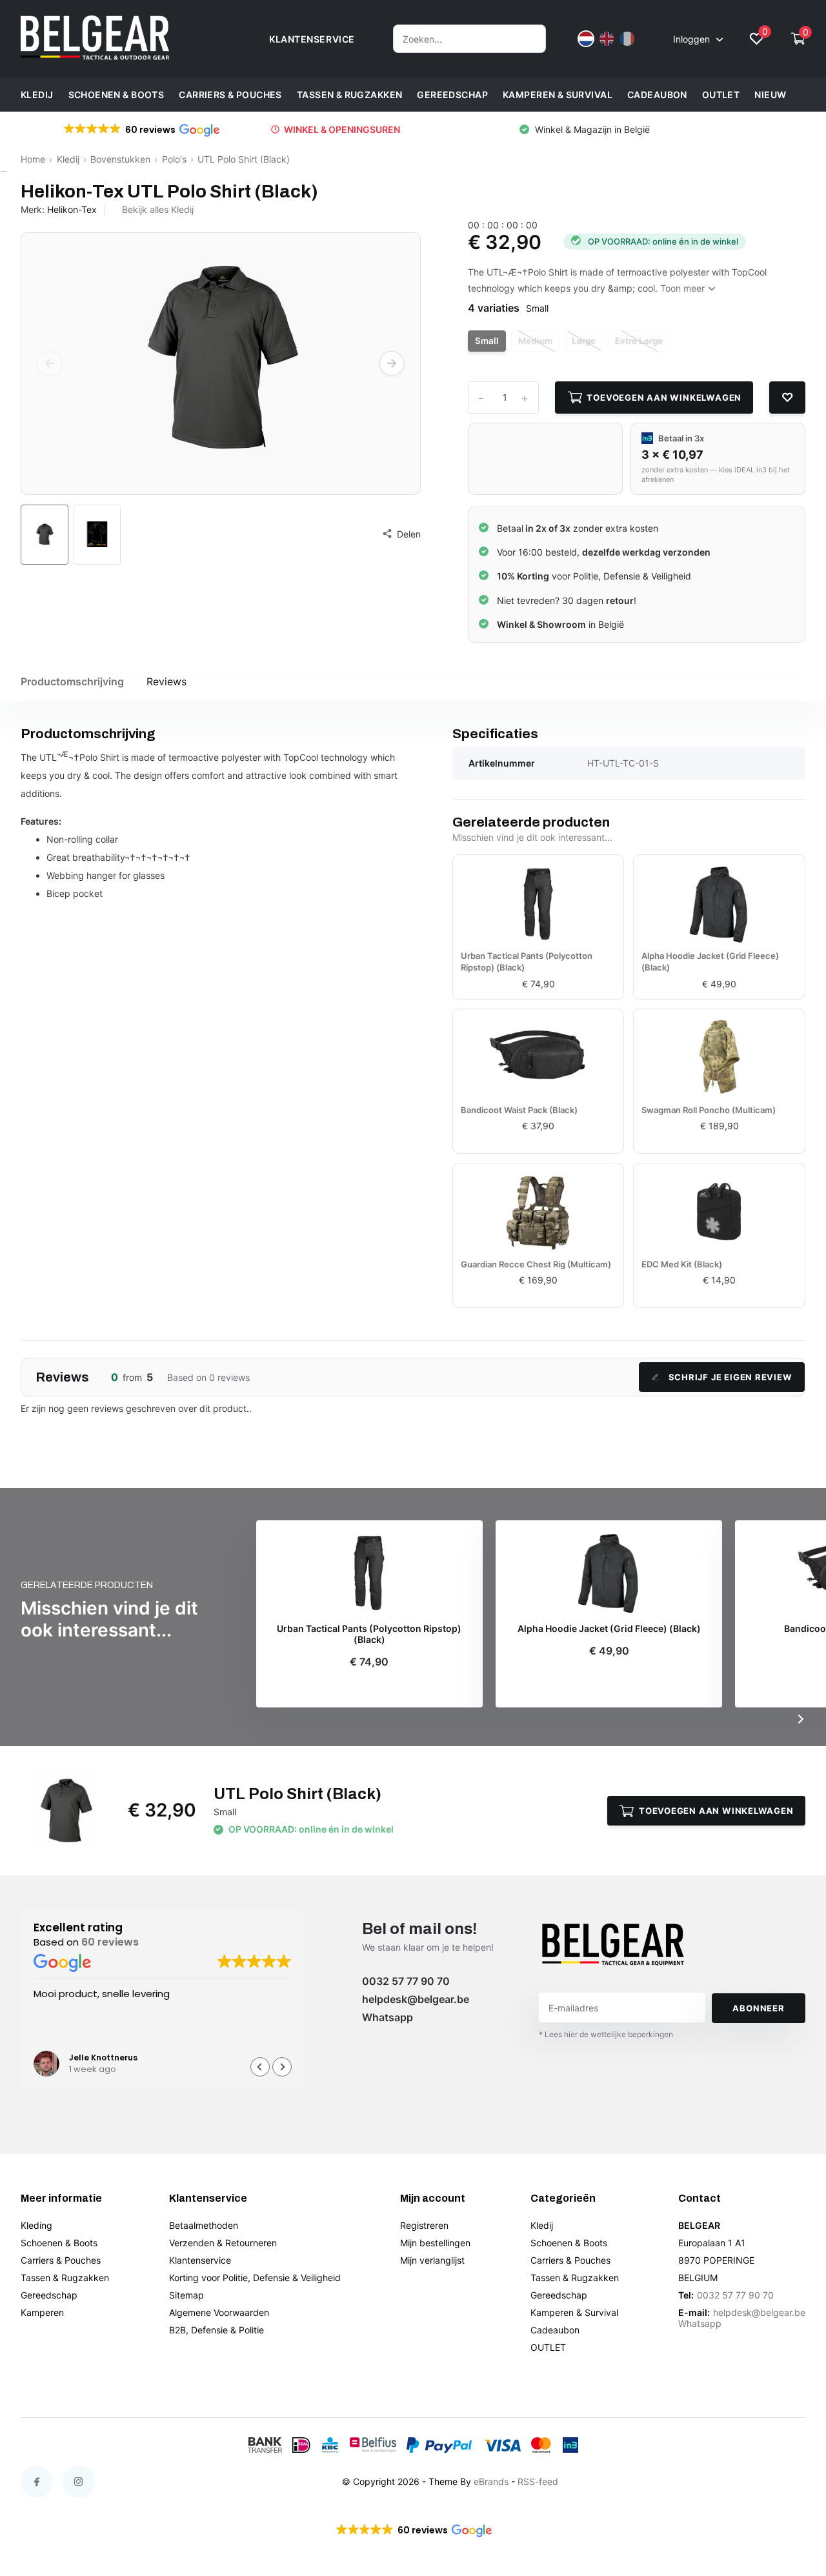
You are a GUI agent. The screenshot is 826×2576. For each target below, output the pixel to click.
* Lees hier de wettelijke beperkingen (606, 2034)
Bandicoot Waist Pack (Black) (519, 1110)
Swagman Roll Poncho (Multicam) (709, 1110)
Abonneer (758, 2008)
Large (584, 341)
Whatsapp (388, 2017)
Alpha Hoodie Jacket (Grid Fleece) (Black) (710, 961)
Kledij (37, 95)
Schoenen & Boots (116, 95)
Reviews (166, 681)
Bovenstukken (120, 159)
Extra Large (639, 341)
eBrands (491, 2481)
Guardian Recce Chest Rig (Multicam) (536, 1264)
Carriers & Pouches (230, 95)
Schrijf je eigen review (730, 1377)
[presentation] (50, 363)
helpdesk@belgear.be (416, 1999)
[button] (282, 2067)
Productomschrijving (72, 681)
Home (33, 159)
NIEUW (770, 95)
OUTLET (721, 95)
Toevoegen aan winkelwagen (664, 397)
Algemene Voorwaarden (219, 2312)
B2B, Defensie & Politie (217, 2330)
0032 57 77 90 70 (406, 1981)
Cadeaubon (657, 95)
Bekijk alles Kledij (158, 209)
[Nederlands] (586, 39)
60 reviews (110, 1943)
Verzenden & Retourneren (223, 2243)
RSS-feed (538, 2481)
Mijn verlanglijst (432, 2260)
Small (487, 341)
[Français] (627, 39)
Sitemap (186, 2295)
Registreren (424, 2225)
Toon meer (684, 288)
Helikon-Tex (72, 209)
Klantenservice (200, 2260)
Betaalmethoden (204, 2225)
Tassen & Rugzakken (350, 95)
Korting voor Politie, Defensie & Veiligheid (255, 2278)
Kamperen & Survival (558, 95)
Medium (535, 341)
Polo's (174, 159)
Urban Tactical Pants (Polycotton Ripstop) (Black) (527, 961)
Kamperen (42, 2312)
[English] (607, 39)
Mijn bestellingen (435, 2243)
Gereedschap (452, 95)
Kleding (36, 2225)
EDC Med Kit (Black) (682, 1264)
